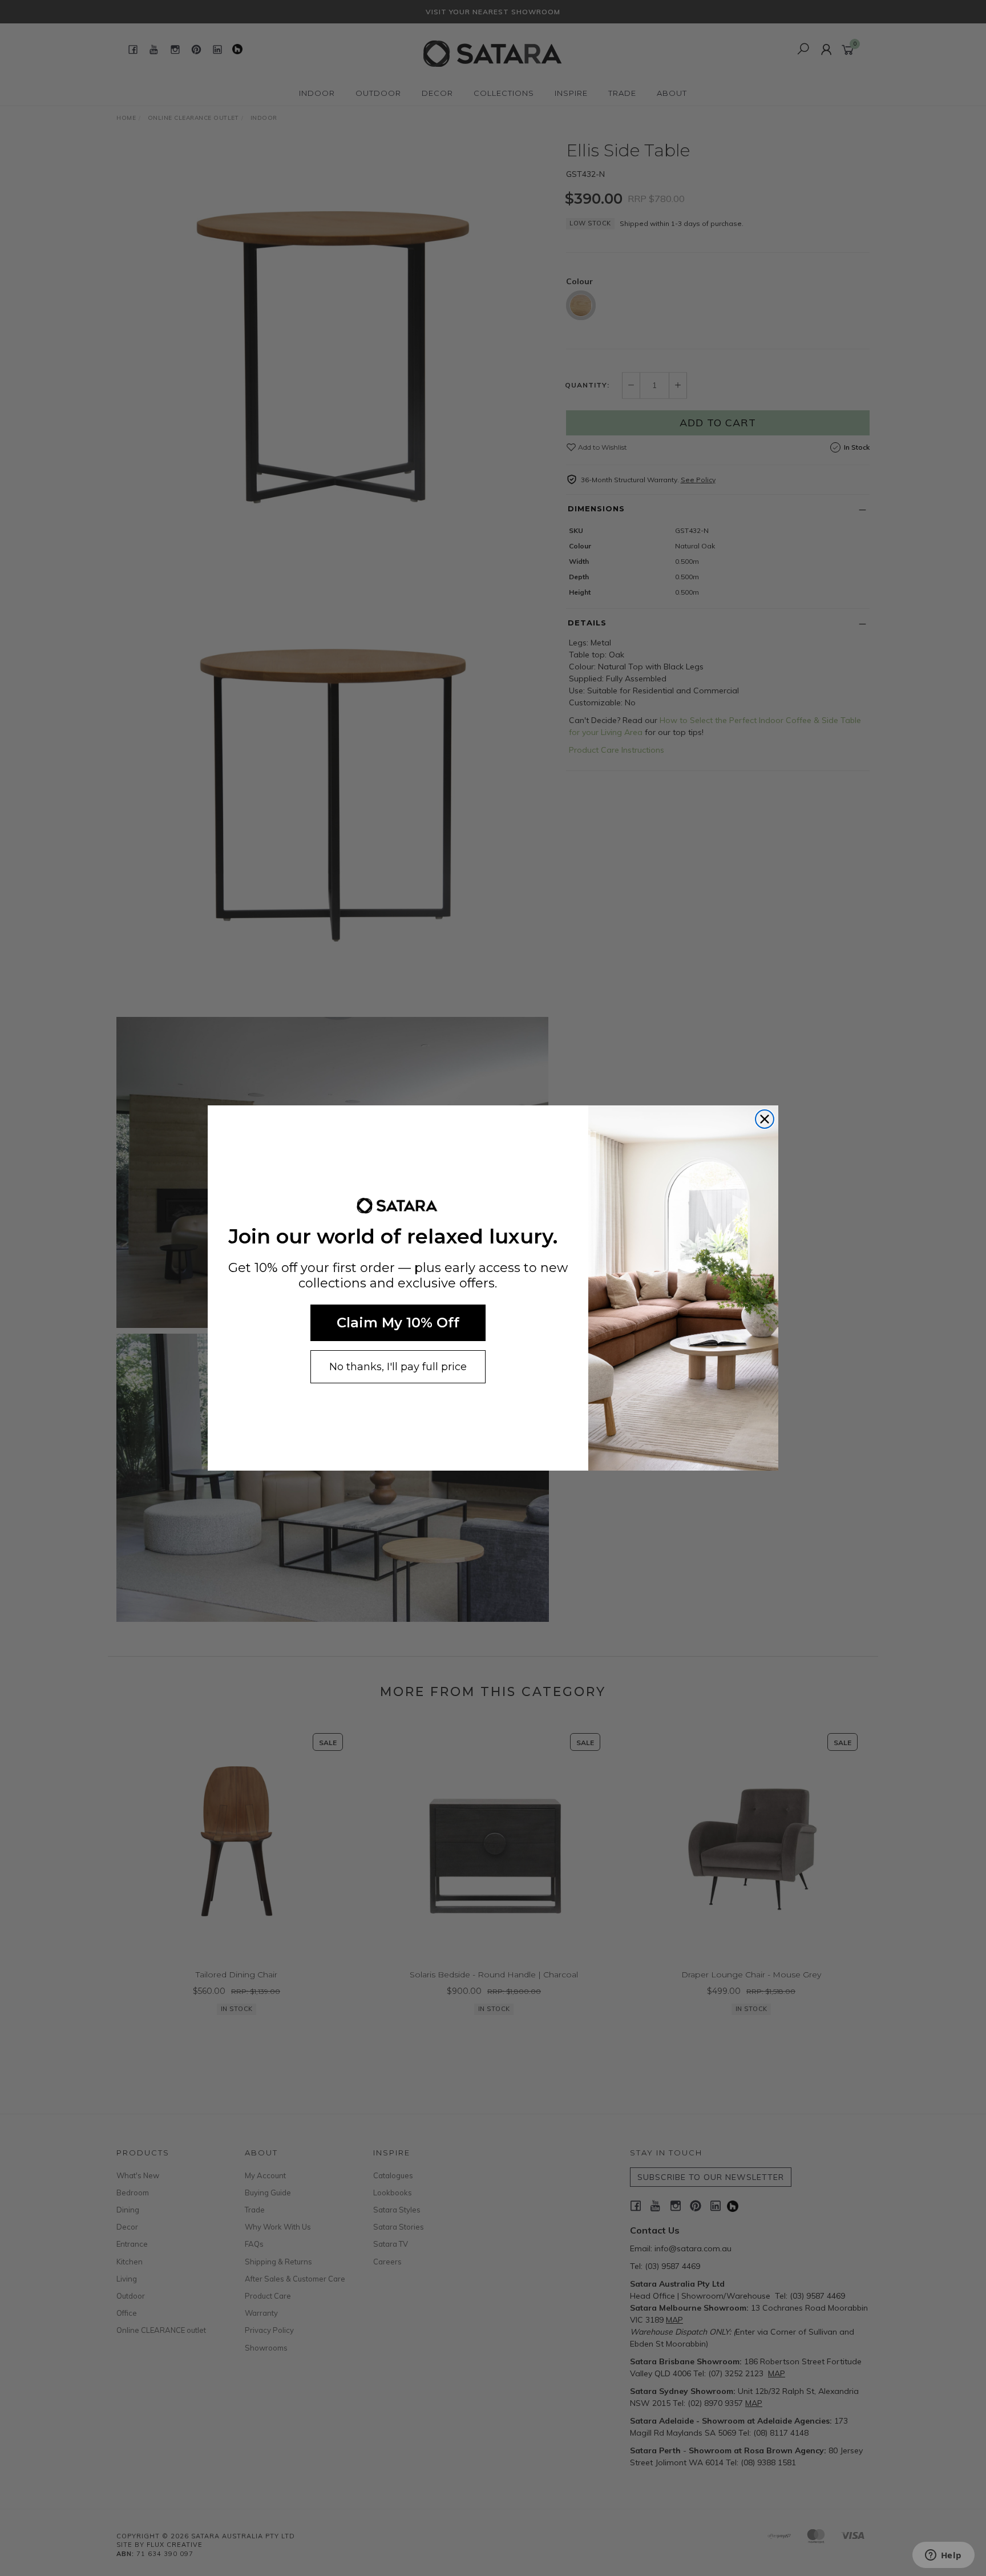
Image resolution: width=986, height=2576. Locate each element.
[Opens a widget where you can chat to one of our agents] (943, 2556)
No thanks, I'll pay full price (398, 1367)
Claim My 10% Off (398, 1323)
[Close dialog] (765, 1119)
